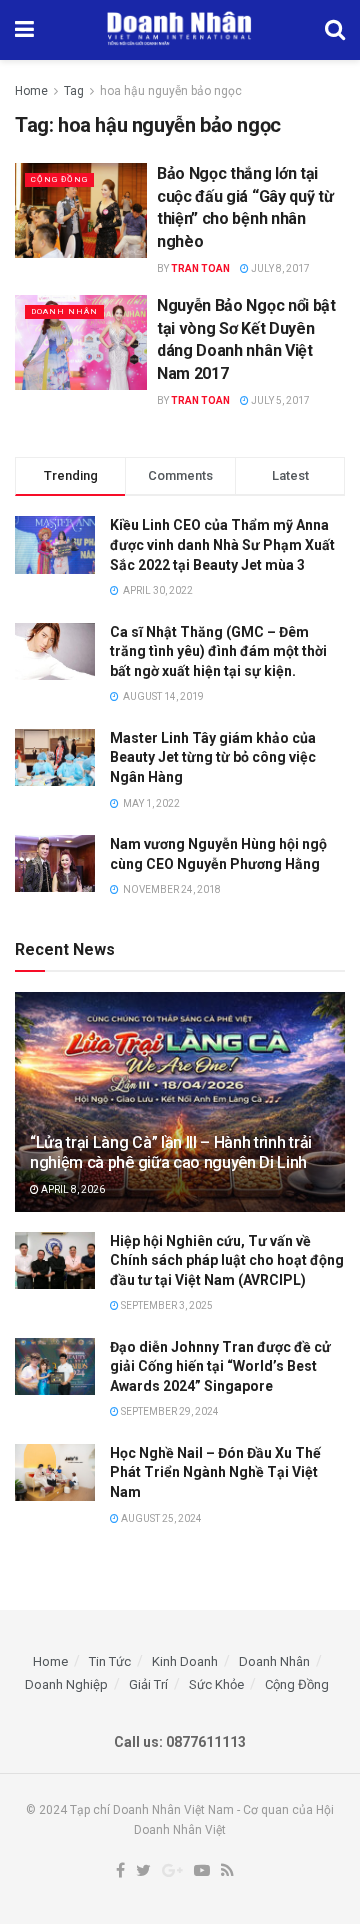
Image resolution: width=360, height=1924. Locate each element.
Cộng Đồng (59, 179)
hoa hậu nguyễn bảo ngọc (171, 91)
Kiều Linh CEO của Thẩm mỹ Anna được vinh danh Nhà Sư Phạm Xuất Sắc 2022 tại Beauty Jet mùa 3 (222, 544)
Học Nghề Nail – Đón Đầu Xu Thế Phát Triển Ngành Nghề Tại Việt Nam (215, 1472)
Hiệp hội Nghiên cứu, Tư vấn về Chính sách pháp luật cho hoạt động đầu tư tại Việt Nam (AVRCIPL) (227, 1260)
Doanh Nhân (64, 311)
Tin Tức (110, 1661)
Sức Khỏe (216, 1684)
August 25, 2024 (160, 1518)
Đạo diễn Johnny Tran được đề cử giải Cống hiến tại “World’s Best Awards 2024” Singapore (220, 1366)
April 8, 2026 (72, 1189)
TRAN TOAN (200, 268)
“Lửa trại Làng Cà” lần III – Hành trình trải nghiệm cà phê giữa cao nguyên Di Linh (171, 1153)
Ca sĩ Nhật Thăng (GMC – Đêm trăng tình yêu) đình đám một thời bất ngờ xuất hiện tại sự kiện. (218, 651)
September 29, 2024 (169, 1411)
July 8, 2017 (279, 268)
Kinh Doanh (185, 1661)
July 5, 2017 (279, 400)
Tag (74, 91)
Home (31, 91)
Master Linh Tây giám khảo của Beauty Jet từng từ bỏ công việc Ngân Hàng (213, 757)
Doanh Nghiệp (66, 1684)
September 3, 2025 (166, 1305)
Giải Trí (148, 1684)
